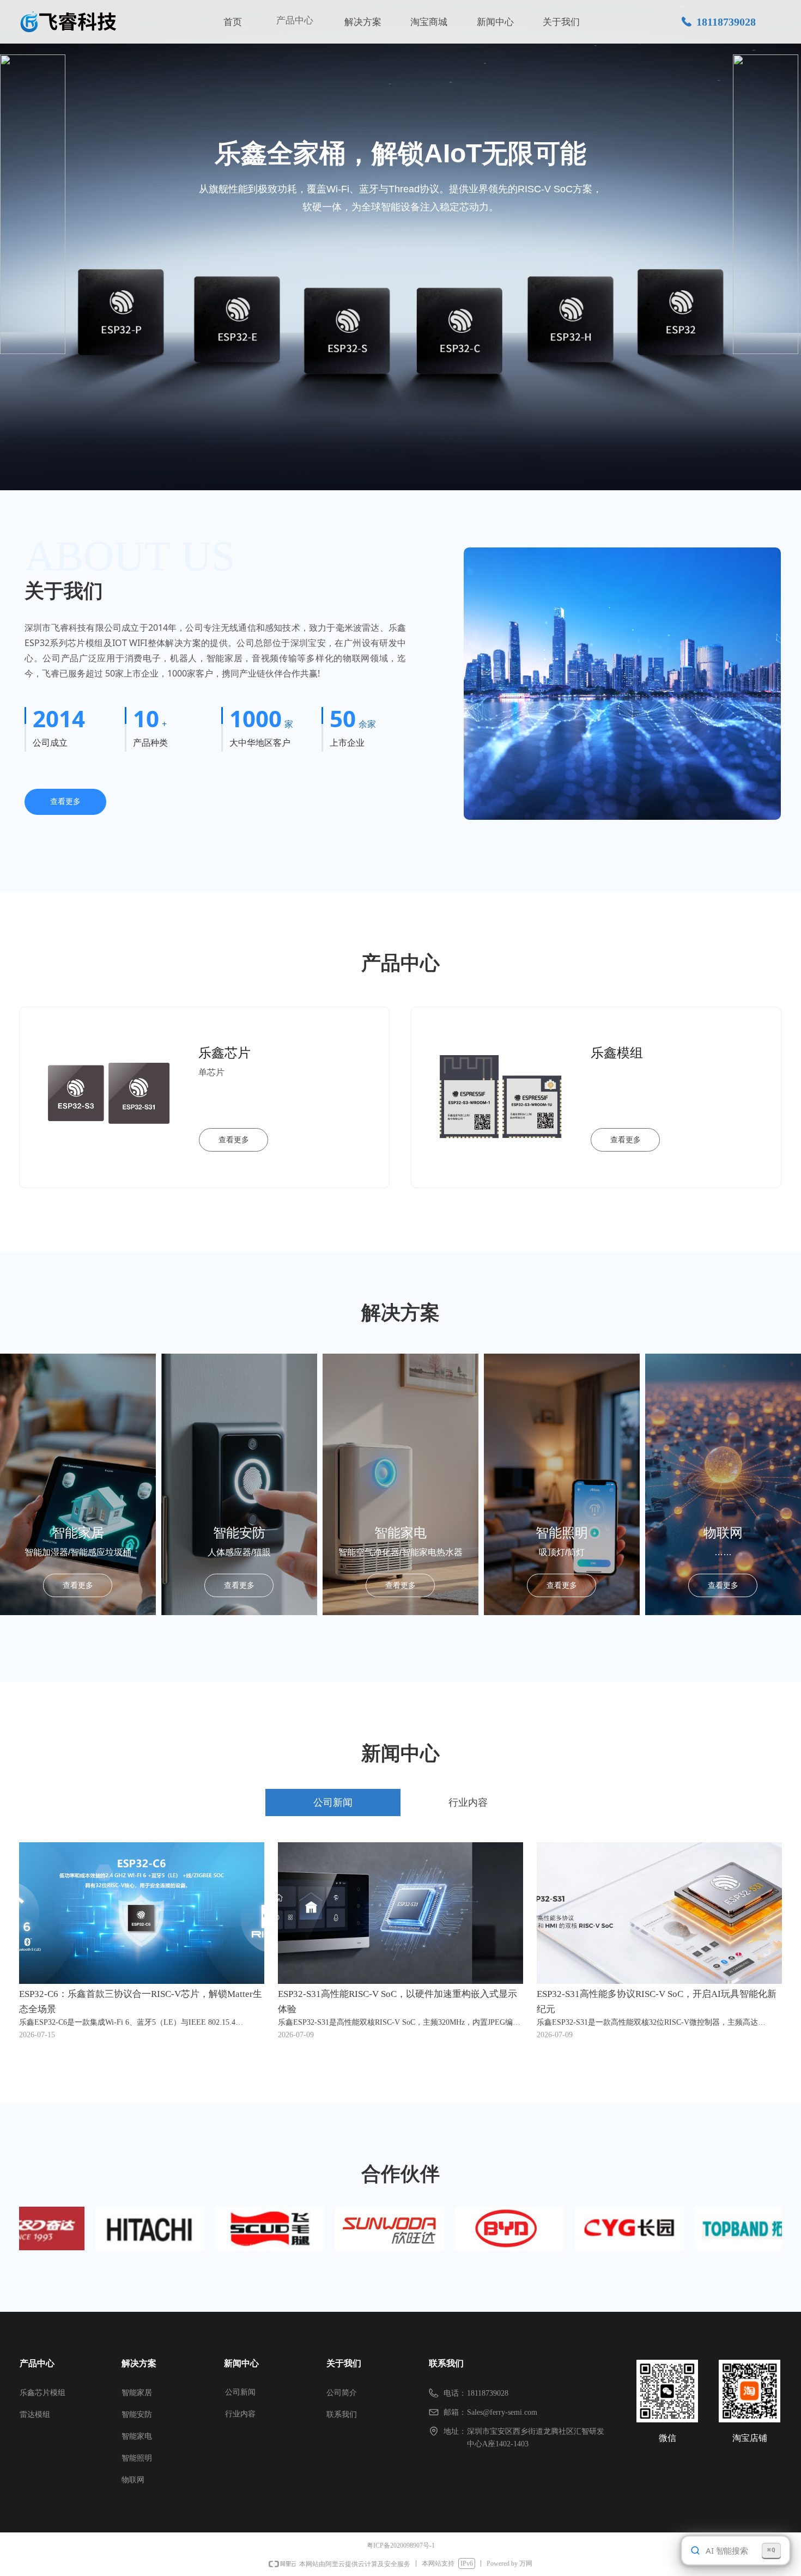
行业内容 (240, 2414)
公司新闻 (240, 2392)
